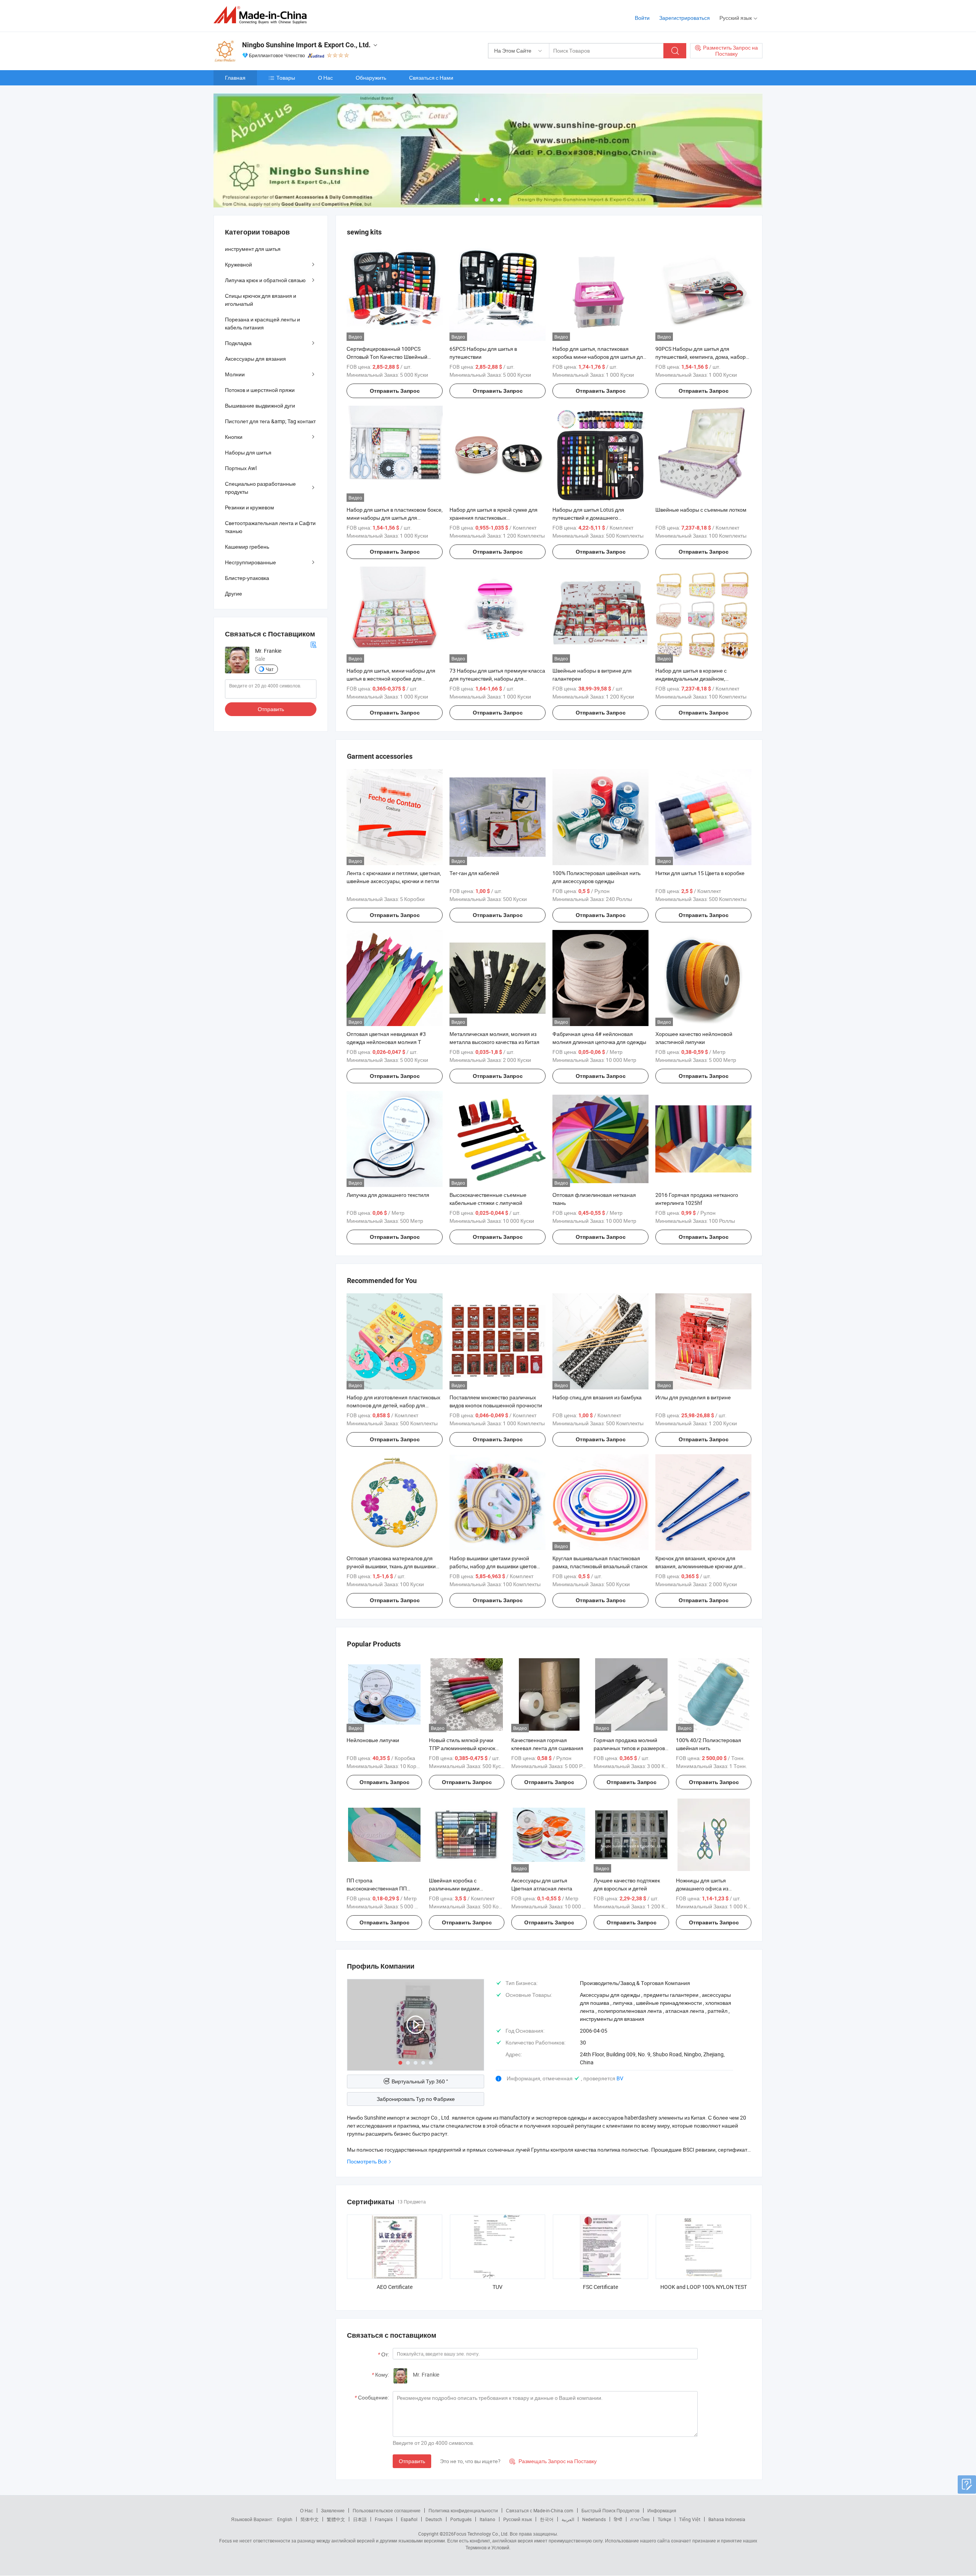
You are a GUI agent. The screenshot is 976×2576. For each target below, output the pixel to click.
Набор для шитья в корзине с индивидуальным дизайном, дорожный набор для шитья (691, 679)
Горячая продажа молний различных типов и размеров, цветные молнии (630, 1748)
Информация (662, 2510)
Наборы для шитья (248, 452)
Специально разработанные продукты (260, 488)
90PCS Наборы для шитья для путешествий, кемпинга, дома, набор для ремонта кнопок (701, 357)
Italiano (487, 2519)
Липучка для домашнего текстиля (388, 1195)
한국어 (547, 2519)
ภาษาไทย (640, 2519)
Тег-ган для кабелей (474, 873)
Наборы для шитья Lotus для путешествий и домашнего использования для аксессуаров (592, 518)
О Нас (325, 78)
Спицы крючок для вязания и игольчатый (261, 300)
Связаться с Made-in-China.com (540, 2510)
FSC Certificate (600, 2287)
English (285, 2519)
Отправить (412, 2461)
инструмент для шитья (253, 249)
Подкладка (238, 343)
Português (461, 2519)
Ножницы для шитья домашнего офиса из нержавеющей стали (702, 1888)
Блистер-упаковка (247, 578)
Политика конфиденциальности (463, 2510)
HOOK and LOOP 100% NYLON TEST (704, 2287)
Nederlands (594, 2519)
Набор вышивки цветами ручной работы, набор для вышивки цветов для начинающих (493, 1566)
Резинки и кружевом (250, 507)
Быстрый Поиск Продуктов (610, 2510)
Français (384, 2519)
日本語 (360, 2519)
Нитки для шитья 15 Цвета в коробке (700, 873)
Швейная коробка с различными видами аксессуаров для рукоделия (463, 1888)
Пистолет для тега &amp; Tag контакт (270, 421)
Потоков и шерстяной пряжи (260, 390)
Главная (235, 78)
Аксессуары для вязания (255, 359)
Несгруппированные (250, 562)
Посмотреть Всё (367, 2161)
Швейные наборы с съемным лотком (701, 510)
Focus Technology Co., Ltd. (481, 2534)
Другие (234, 593)
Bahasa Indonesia (727, 2519)
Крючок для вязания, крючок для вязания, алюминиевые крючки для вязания (699, 1566)
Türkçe (664, 2519)
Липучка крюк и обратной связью (265, 280)
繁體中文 (336, 2519)
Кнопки (234, 437)
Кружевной (238, 264)
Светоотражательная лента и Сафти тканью (270, 527)
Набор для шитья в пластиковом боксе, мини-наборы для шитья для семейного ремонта (395, 518)
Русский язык (518, 2519)
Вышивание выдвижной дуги (260, 406)
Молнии (235, 374)
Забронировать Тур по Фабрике (416, 2099)
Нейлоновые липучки (373, 1740)
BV (620, 2078)
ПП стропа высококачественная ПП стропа (377, 1888)
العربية (568, 2519)
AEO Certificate (395, 2287)
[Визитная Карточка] (313, 644)
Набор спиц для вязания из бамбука (597, 1397)
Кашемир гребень (247, 547)
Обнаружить (371, 78)
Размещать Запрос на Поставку (553, 2461)
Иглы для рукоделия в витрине (693, 1397)
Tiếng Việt (690, 2519)
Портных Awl (241, 468)
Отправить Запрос (395, 391)
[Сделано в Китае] (262, 15)
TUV (498, 2287)
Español (409, 2519)
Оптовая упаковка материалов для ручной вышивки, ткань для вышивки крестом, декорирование (391, 1566)
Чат (270, 669)
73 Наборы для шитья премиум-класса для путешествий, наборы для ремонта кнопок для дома (497, 679)
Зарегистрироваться (685, 18)
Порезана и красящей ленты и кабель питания (262, 323)
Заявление (333, 2510)
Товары (286, 78)
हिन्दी (618, 2519)
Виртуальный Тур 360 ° (420, 2081)
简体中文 (310, 2519)
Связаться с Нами (431, 78)
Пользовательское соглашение (387, 2510)
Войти (642, 18)
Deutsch (434, 2519)
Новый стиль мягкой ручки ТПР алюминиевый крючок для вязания (462, 1748)
